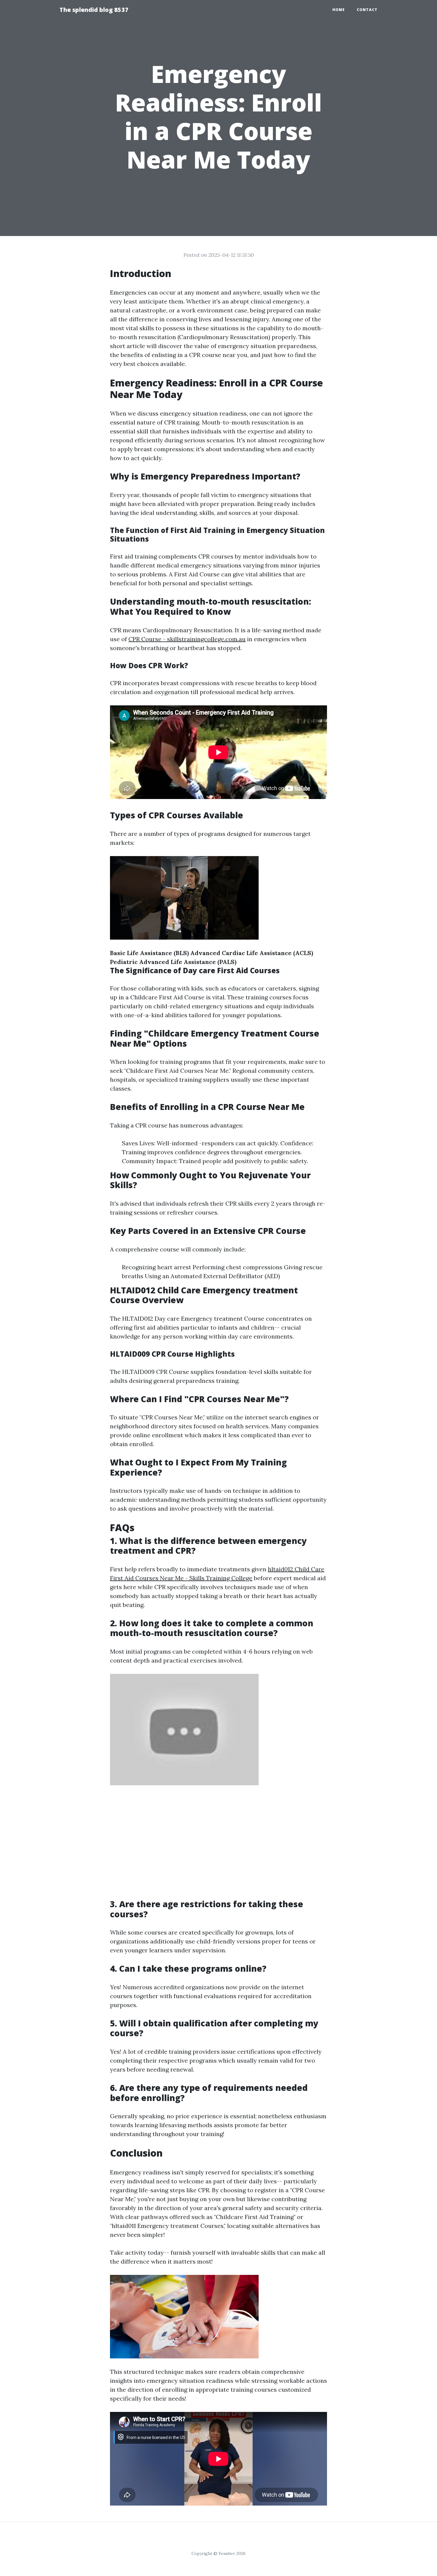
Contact (367, 10)
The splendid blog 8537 (94, 10)
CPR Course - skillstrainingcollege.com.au (187, 639)
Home (339, 10)
